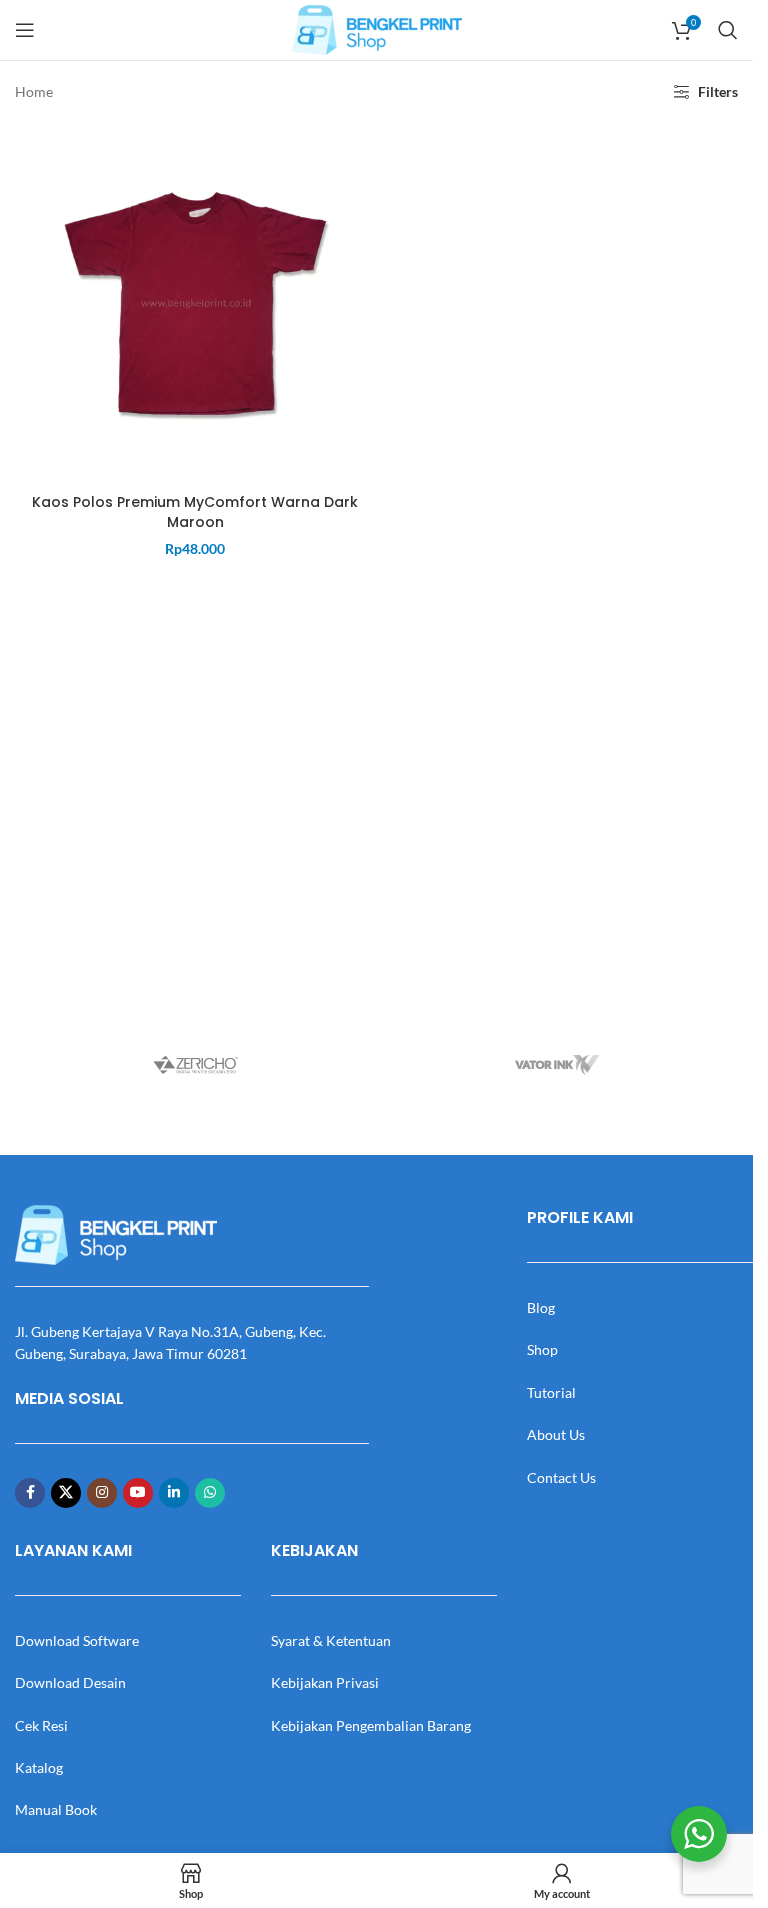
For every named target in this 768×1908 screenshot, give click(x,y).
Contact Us (561, 1477)
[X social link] (66, 1493)
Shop (542, 1349)
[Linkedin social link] (174, 1493)
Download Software (77, 1640)
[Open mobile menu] (25, 30)
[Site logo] (377, 28)
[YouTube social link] (138, 1493)
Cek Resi (41, 1725)
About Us (556, 1434)
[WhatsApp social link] (210, 1493)
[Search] (728, 30)
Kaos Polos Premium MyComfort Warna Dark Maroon (195, 512)
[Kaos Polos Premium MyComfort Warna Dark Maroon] (195, 303)
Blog (541, 1307)
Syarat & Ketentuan (331, 1640)
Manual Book (56, 1809)
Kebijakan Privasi (325, 1682)
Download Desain (70, 1682)
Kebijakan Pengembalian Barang (371, 1725)
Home (34, 91)
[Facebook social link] (30, 1493)
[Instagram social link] (102, 1493)
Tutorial (551, 1392)
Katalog (39, 1767)
